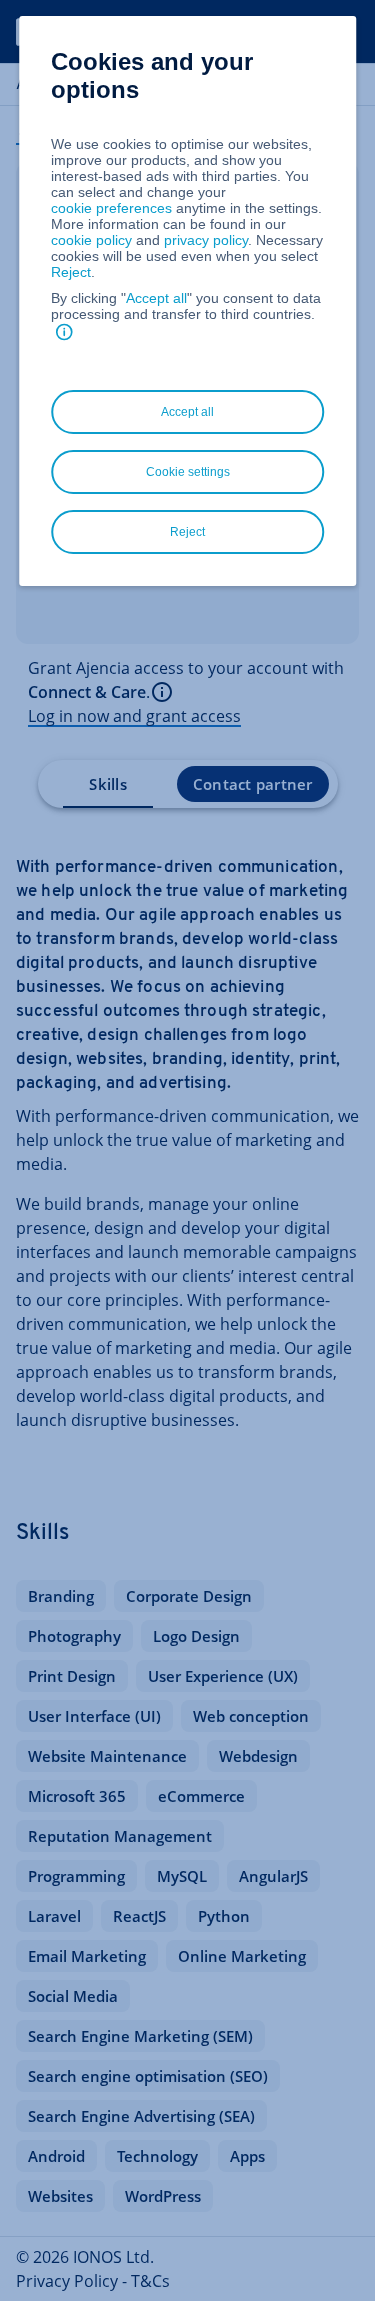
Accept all (156, 298)
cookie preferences (111, 208)
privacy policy (206, 240)
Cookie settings (188, 472)
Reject (71, 272)
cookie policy (91, 240)
